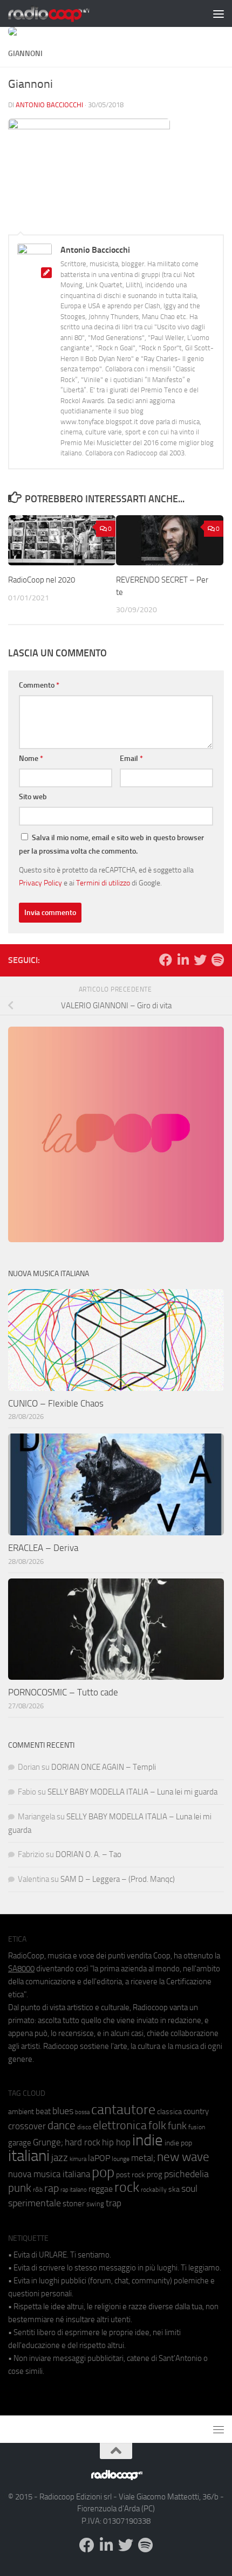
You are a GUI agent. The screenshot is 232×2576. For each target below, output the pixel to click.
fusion (197, 2127)
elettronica (120, 2125)
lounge (121, 2159)
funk (177, 2126)
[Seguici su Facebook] (166, 960)
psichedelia (186, 2174)
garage (20, 2143)
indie (148, 2140)
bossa (82, 2112)
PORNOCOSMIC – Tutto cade (63, 1692)
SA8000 (21, 1969)
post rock (131, 2175)
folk (157, 2125)
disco (84, 2127)
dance (62, 2125)
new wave (183, 2157)
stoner (74, 2204)
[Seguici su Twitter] (200, 960)
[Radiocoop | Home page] (63, 13)
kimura (78, 2159)
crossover (27, 2126)
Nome (31, 759)
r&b (38, 2189)
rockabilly (154, 2190)
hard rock (83, 2142)
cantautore (123, 2110)
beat (43, 2111)
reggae (101, 2189)
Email (131, 759)
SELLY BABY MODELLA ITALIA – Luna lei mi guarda (132, 1792)
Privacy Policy (40, 883)
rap (52, 2188)
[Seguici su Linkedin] (183, 960)
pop (103, 2172)
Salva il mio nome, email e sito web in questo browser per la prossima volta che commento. (111, 844)
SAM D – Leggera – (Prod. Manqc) (118, 1879)
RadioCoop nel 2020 (42, 580)
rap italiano (74, 2190)
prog (155, 2175)
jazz (60, 2158)
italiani (29, 2156)
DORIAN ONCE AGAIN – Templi (104, 1767)
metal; (143, 2158)
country (196, 2111)
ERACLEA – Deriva (43, 1548)
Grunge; (48, 2142)
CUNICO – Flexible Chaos (56, 1403)
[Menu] (219, 13)
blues (63, 2111)
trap (114, 2203)
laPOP (99, 2158)
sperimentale (35, 2203)
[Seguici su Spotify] (217, 960)
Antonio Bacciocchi (49, 105)
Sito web (33, 797)
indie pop (178, 2143)
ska (174, 2189)
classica (169, 2112)
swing (95, 2204)
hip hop (116, 2142)
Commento (39, 685)
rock (127, 2187)
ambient (21, 2112)
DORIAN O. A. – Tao (88, 1854)
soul (189, 2189)
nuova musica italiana (49, 2174)
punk (20, 2188)
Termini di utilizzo (103, 883)
